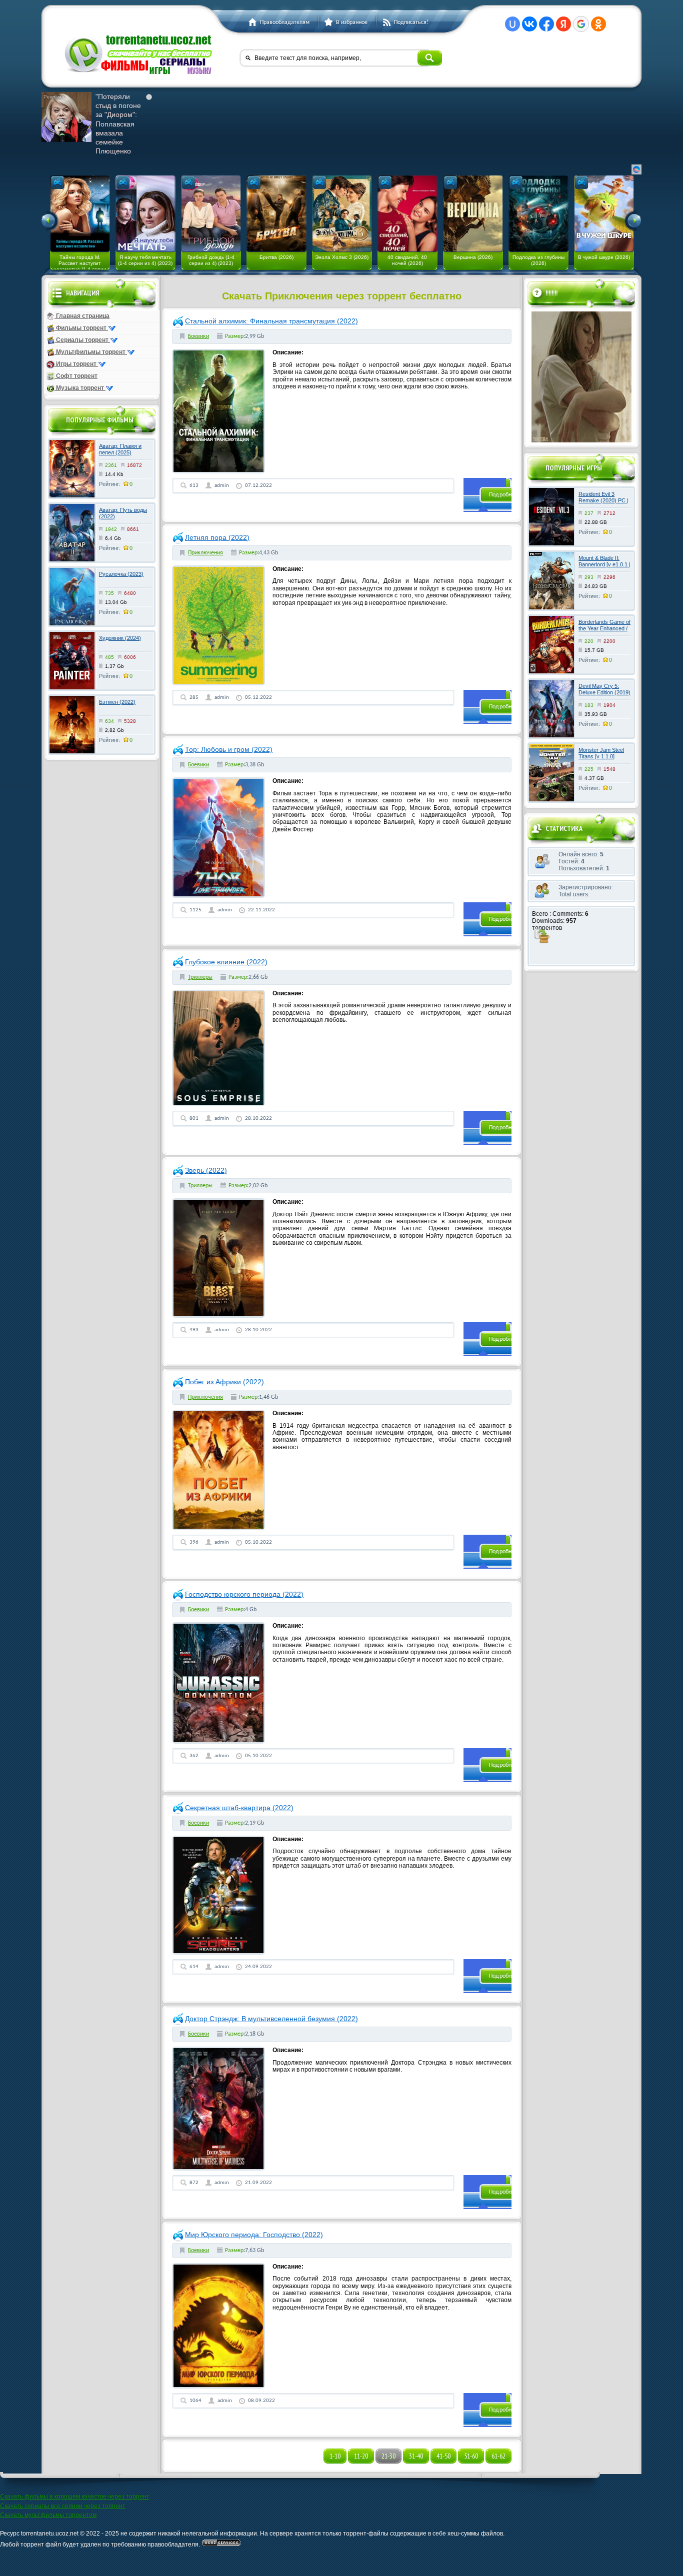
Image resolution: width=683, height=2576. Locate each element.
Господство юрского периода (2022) (244, 1594)
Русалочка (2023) (121, 574)
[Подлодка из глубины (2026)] (538, 213)
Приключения (205, 553)
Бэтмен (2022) (117, 702)
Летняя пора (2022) (217, 537)
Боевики (198, 336)
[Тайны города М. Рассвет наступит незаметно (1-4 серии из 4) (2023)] (80, 213)
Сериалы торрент (82, 340)
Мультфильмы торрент (91, 352)
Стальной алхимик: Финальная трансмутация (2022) (271, 321)
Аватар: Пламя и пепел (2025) (120, 449)
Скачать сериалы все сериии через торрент (63, 2506)
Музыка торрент (80, 388)
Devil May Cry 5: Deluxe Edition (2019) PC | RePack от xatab (604, 696)
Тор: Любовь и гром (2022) (229, 749)
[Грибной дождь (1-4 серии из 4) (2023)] (211, 213)
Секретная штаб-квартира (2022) (239, 1808)
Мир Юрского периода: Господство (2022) (254, 2235)
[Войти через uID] (512, 24)
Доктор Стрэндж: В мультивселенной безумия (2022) (271, 2019)
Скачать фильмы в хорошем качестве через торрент (75, 2497)
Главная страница (82, 316)
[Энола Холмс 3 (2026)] (342, 213)
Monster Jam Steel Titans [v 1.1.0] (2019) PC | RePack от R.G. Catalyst (603, 760)
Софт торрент (76, 376)
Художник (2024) (120, 638)
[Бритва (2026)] (276, 213)
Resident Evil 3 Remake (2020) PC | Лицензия (603, 500)
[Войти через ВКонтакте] (529, 24)
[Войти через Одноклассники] (598, 24)
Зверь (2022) (206, 1170)
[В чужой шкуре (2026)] (604, 213)
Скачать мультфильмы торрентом (48, 2515)
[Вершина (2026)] (473, 213)
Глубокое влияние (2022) (226, 962)
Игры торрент (76, 364)
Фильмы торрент (81, 328)
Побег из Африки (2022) (224, 1382)
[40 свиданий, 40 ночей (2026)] (407, 213)
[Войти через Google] (581, 24)
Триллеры (200, 977)
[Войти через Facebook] (546, 24)
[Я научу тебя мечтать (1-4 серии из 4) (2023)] (145, 213)
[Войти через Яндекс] (563, 24)
